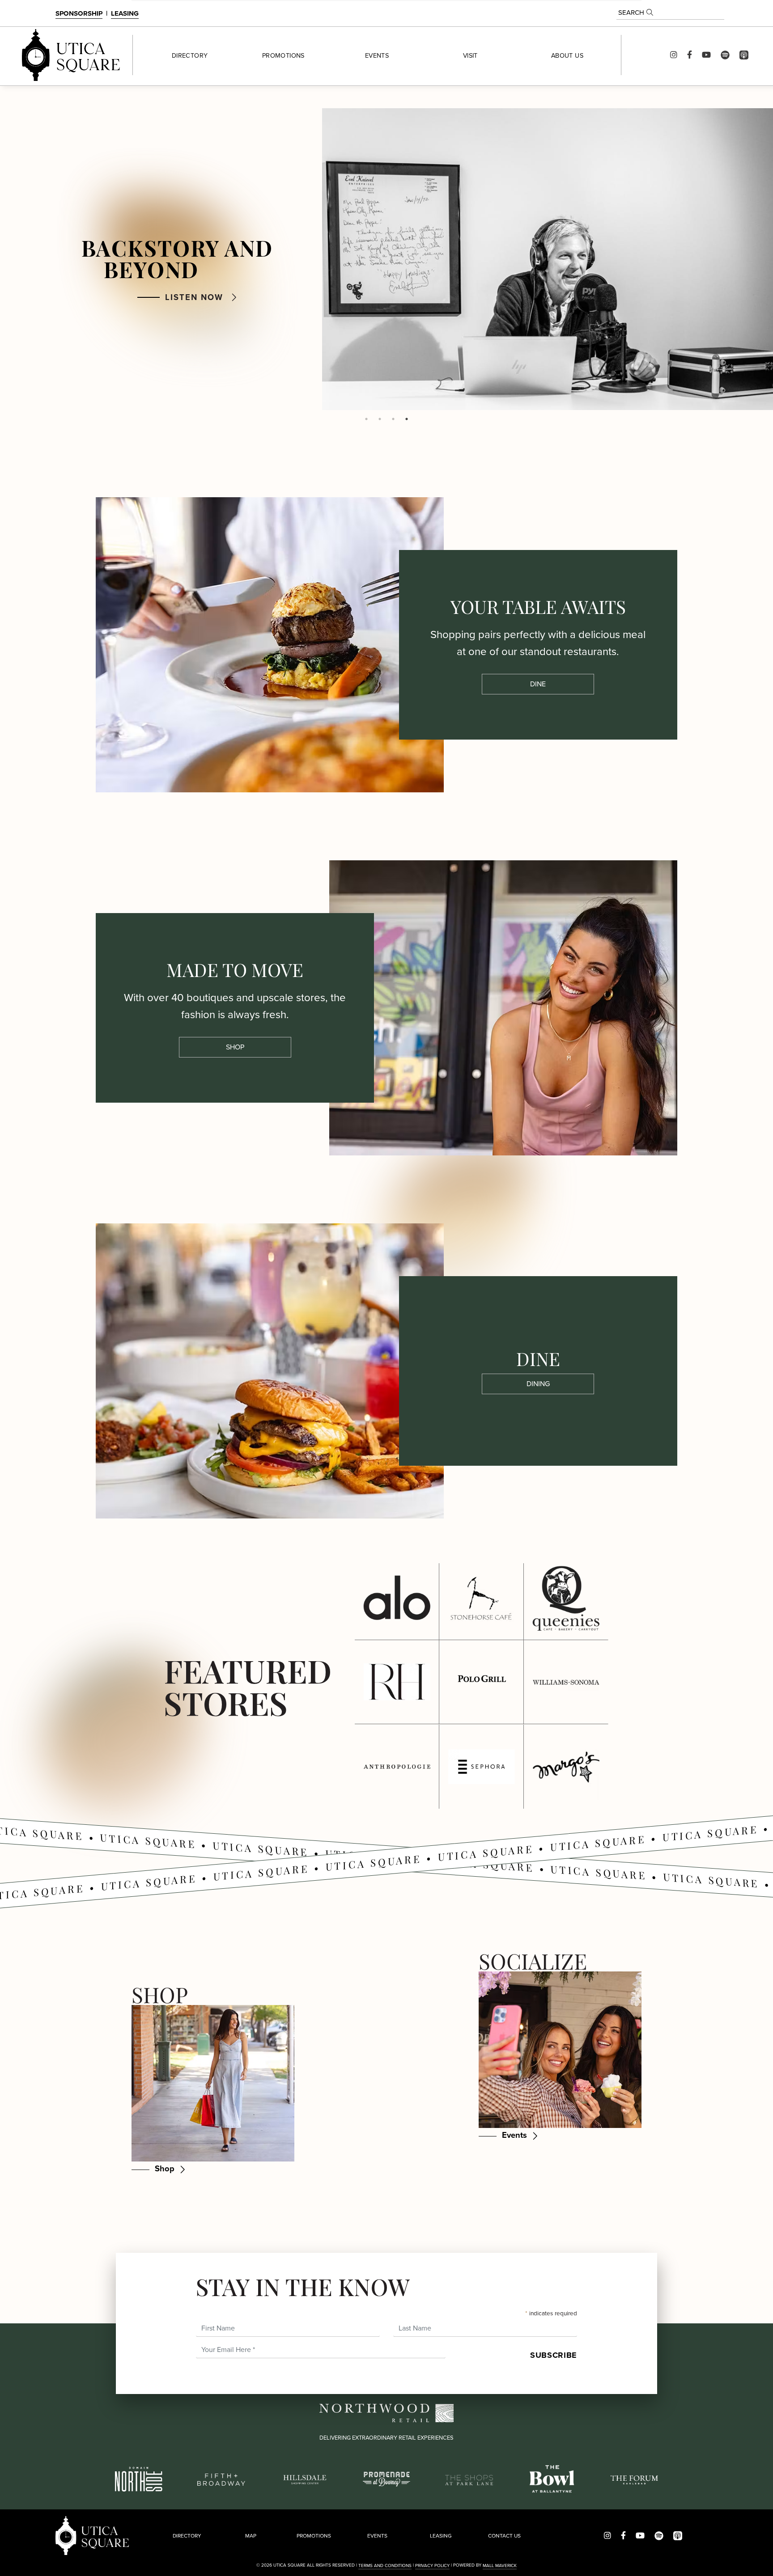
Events (514, 2135)
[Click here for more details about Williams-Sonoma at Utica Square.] (566, 1682)
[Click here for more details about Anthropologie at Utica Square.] (397, 1767)
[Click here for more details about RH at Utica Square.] (397, 1682)
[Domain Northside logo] (139, 2478)
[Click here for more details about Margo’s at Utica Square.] (566, 1767)
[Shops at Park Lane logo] (469, 2479)
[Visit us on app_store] (744, 55)
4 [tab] (407, 419)
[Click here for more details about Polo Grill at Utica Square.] (481, 1682)
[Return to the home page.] (71, 55)
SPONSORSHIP (79, 13)
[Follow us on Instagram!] (674, 55)
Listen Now (194, 297)
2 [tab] (380, 419)
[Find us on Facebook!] (690, 55)
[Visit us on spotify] (725, 55)
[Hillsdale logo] (304, 2478)
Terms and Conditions (385, 2565)
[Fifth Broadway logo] (221, 2479)
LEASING (125, 13)
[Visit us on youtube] (706, 55)
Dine (538, 684)
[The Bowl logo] (552, 2478)
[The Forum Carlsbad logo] (635, 2479)
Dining (538, 1384)
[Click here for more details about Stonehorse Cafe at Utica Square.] (481, 1598)
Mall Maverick (500, 2565)
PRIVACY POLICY (432, 2565)
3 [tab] (393, 419)
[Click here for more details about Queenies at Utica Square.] (566, 1598)
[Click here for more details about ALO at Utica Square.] (397, 1598)
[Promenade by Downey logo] (387, 2478)
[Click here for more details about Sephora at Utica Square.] (481, 1767)
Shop (235, 1047)
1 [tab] (366, 419)
